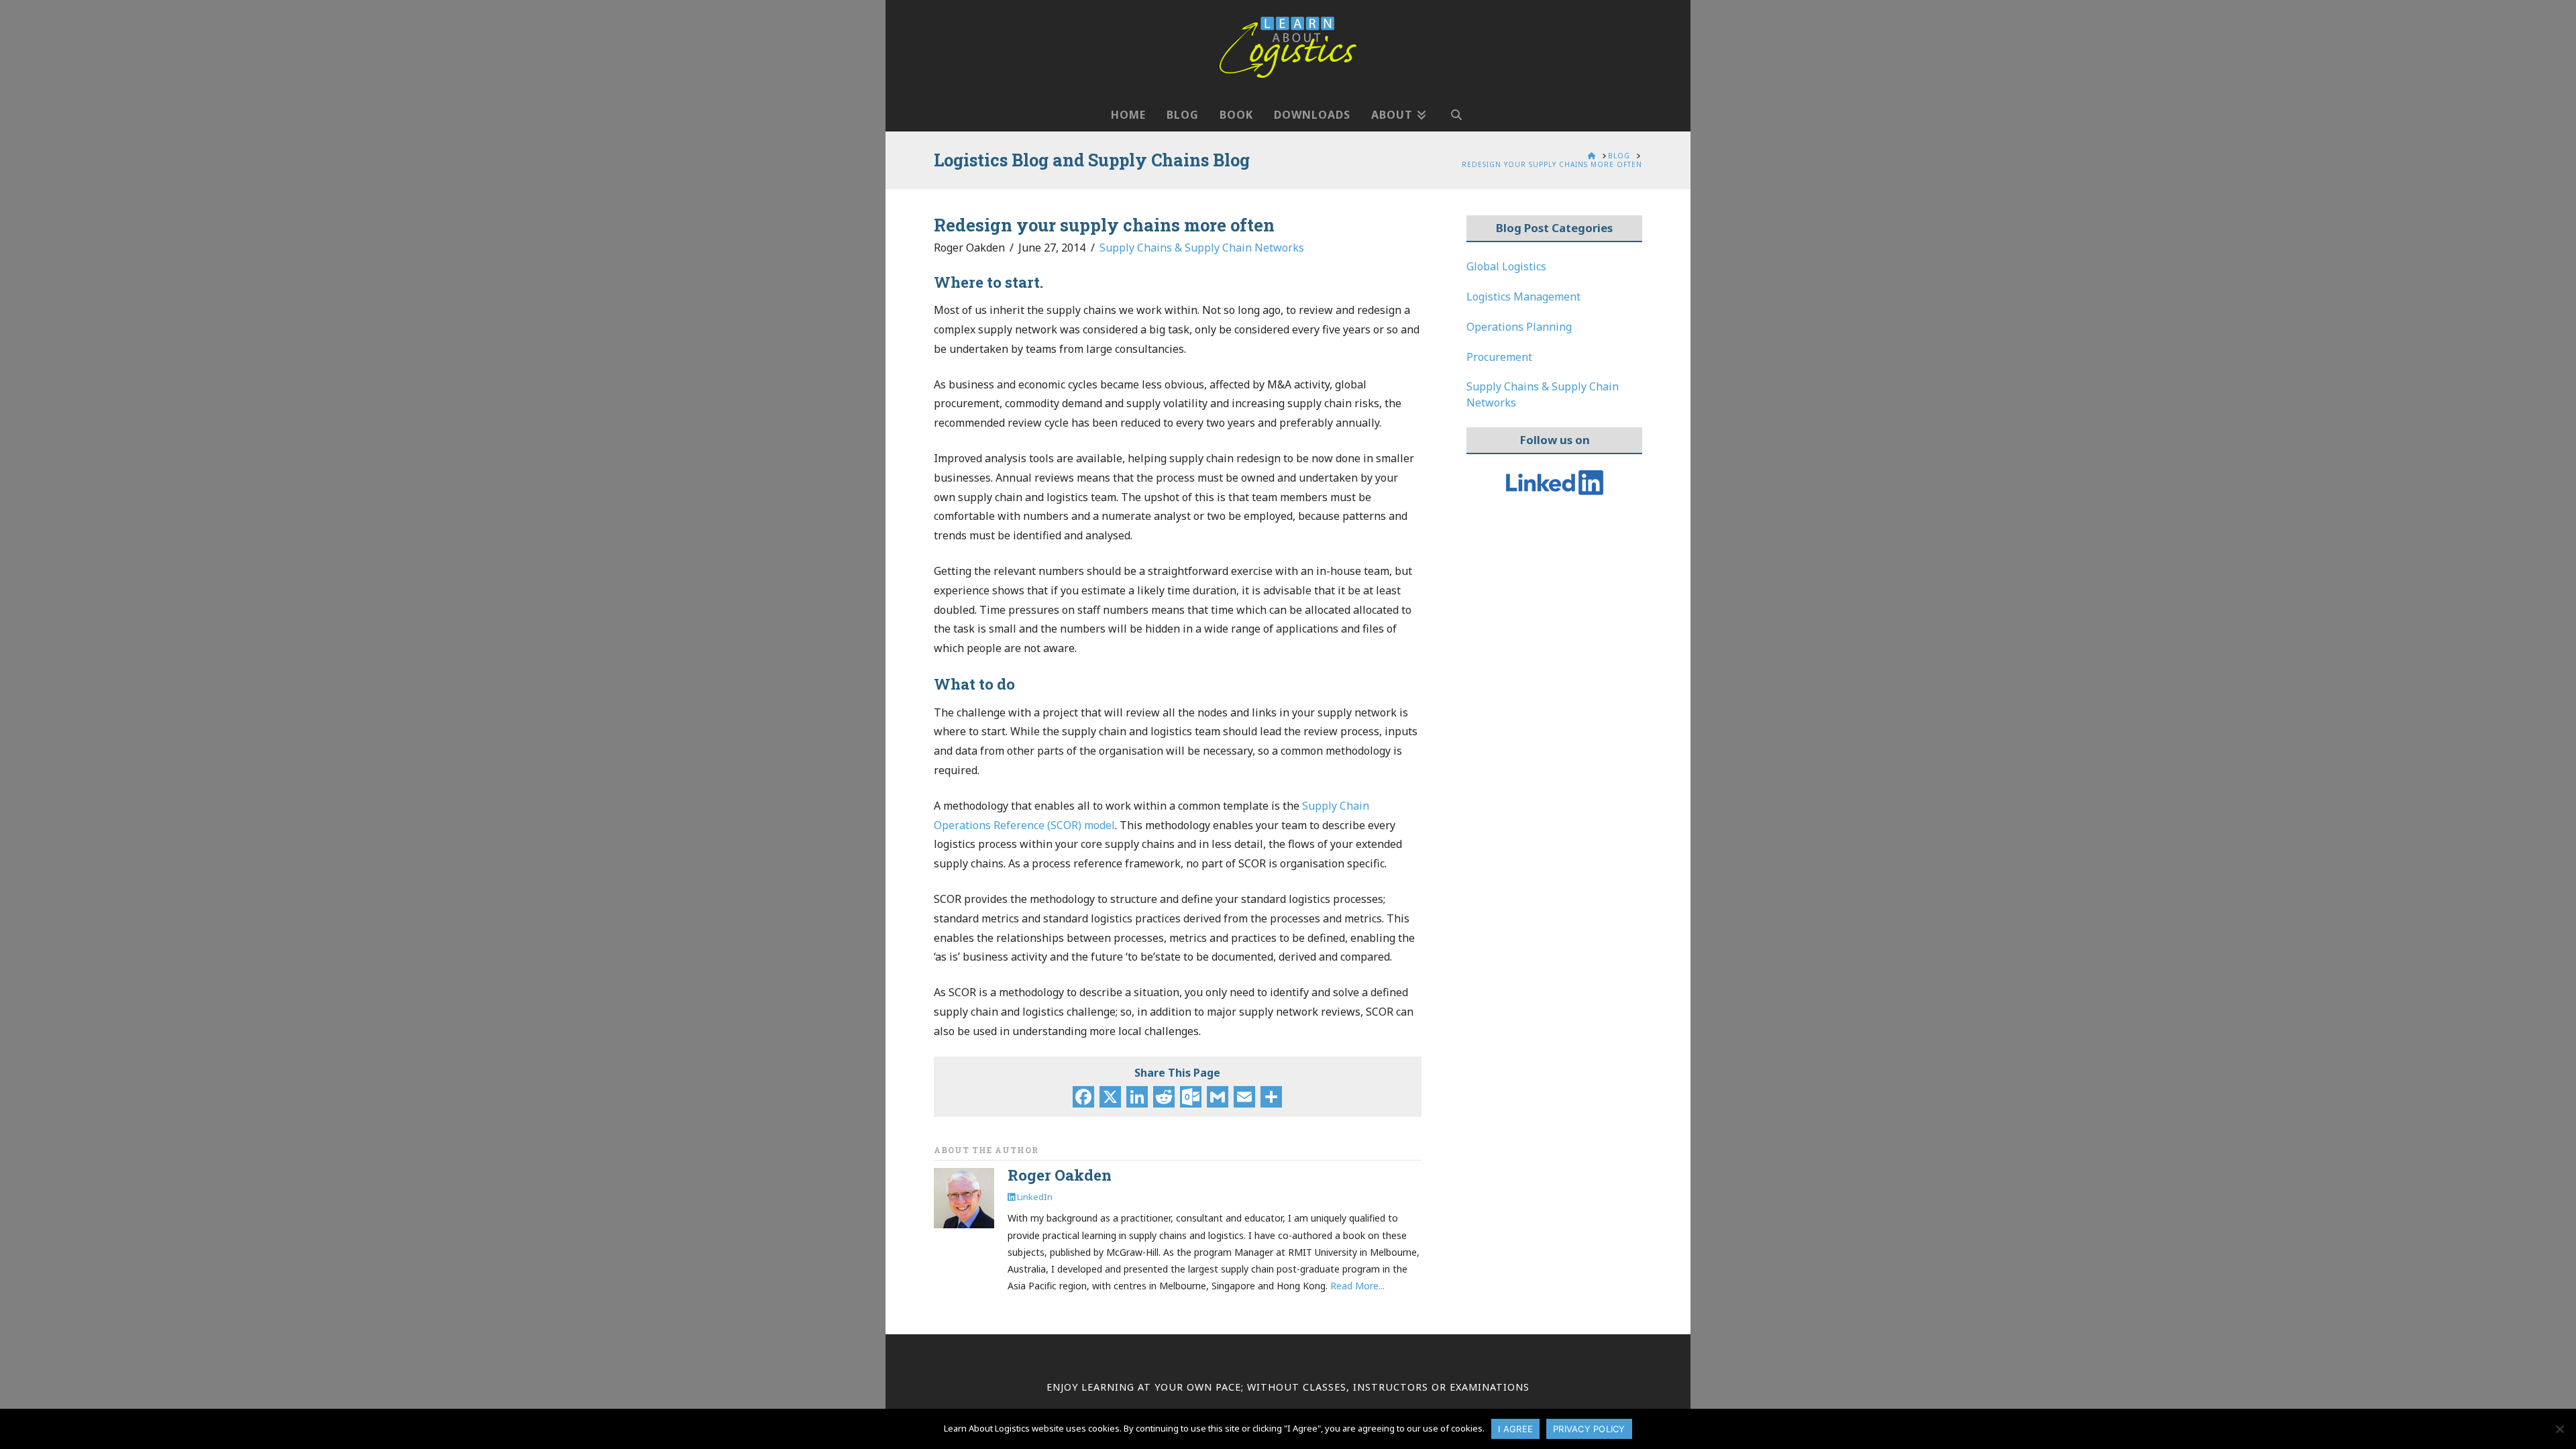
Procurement (1499, 357)
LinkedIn (1034, 1197)
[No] (2559, 1429)
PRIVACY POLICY (1589, 1429)
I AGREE (1515, 1429)
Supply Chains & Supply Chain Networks (1202, 248)
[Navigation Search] (1456, 108)
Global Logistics (1506, 266)
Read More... (1357, 1286)
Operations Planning (1519, 327)
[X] (1110, 1098)
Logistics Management (1523, 297)
